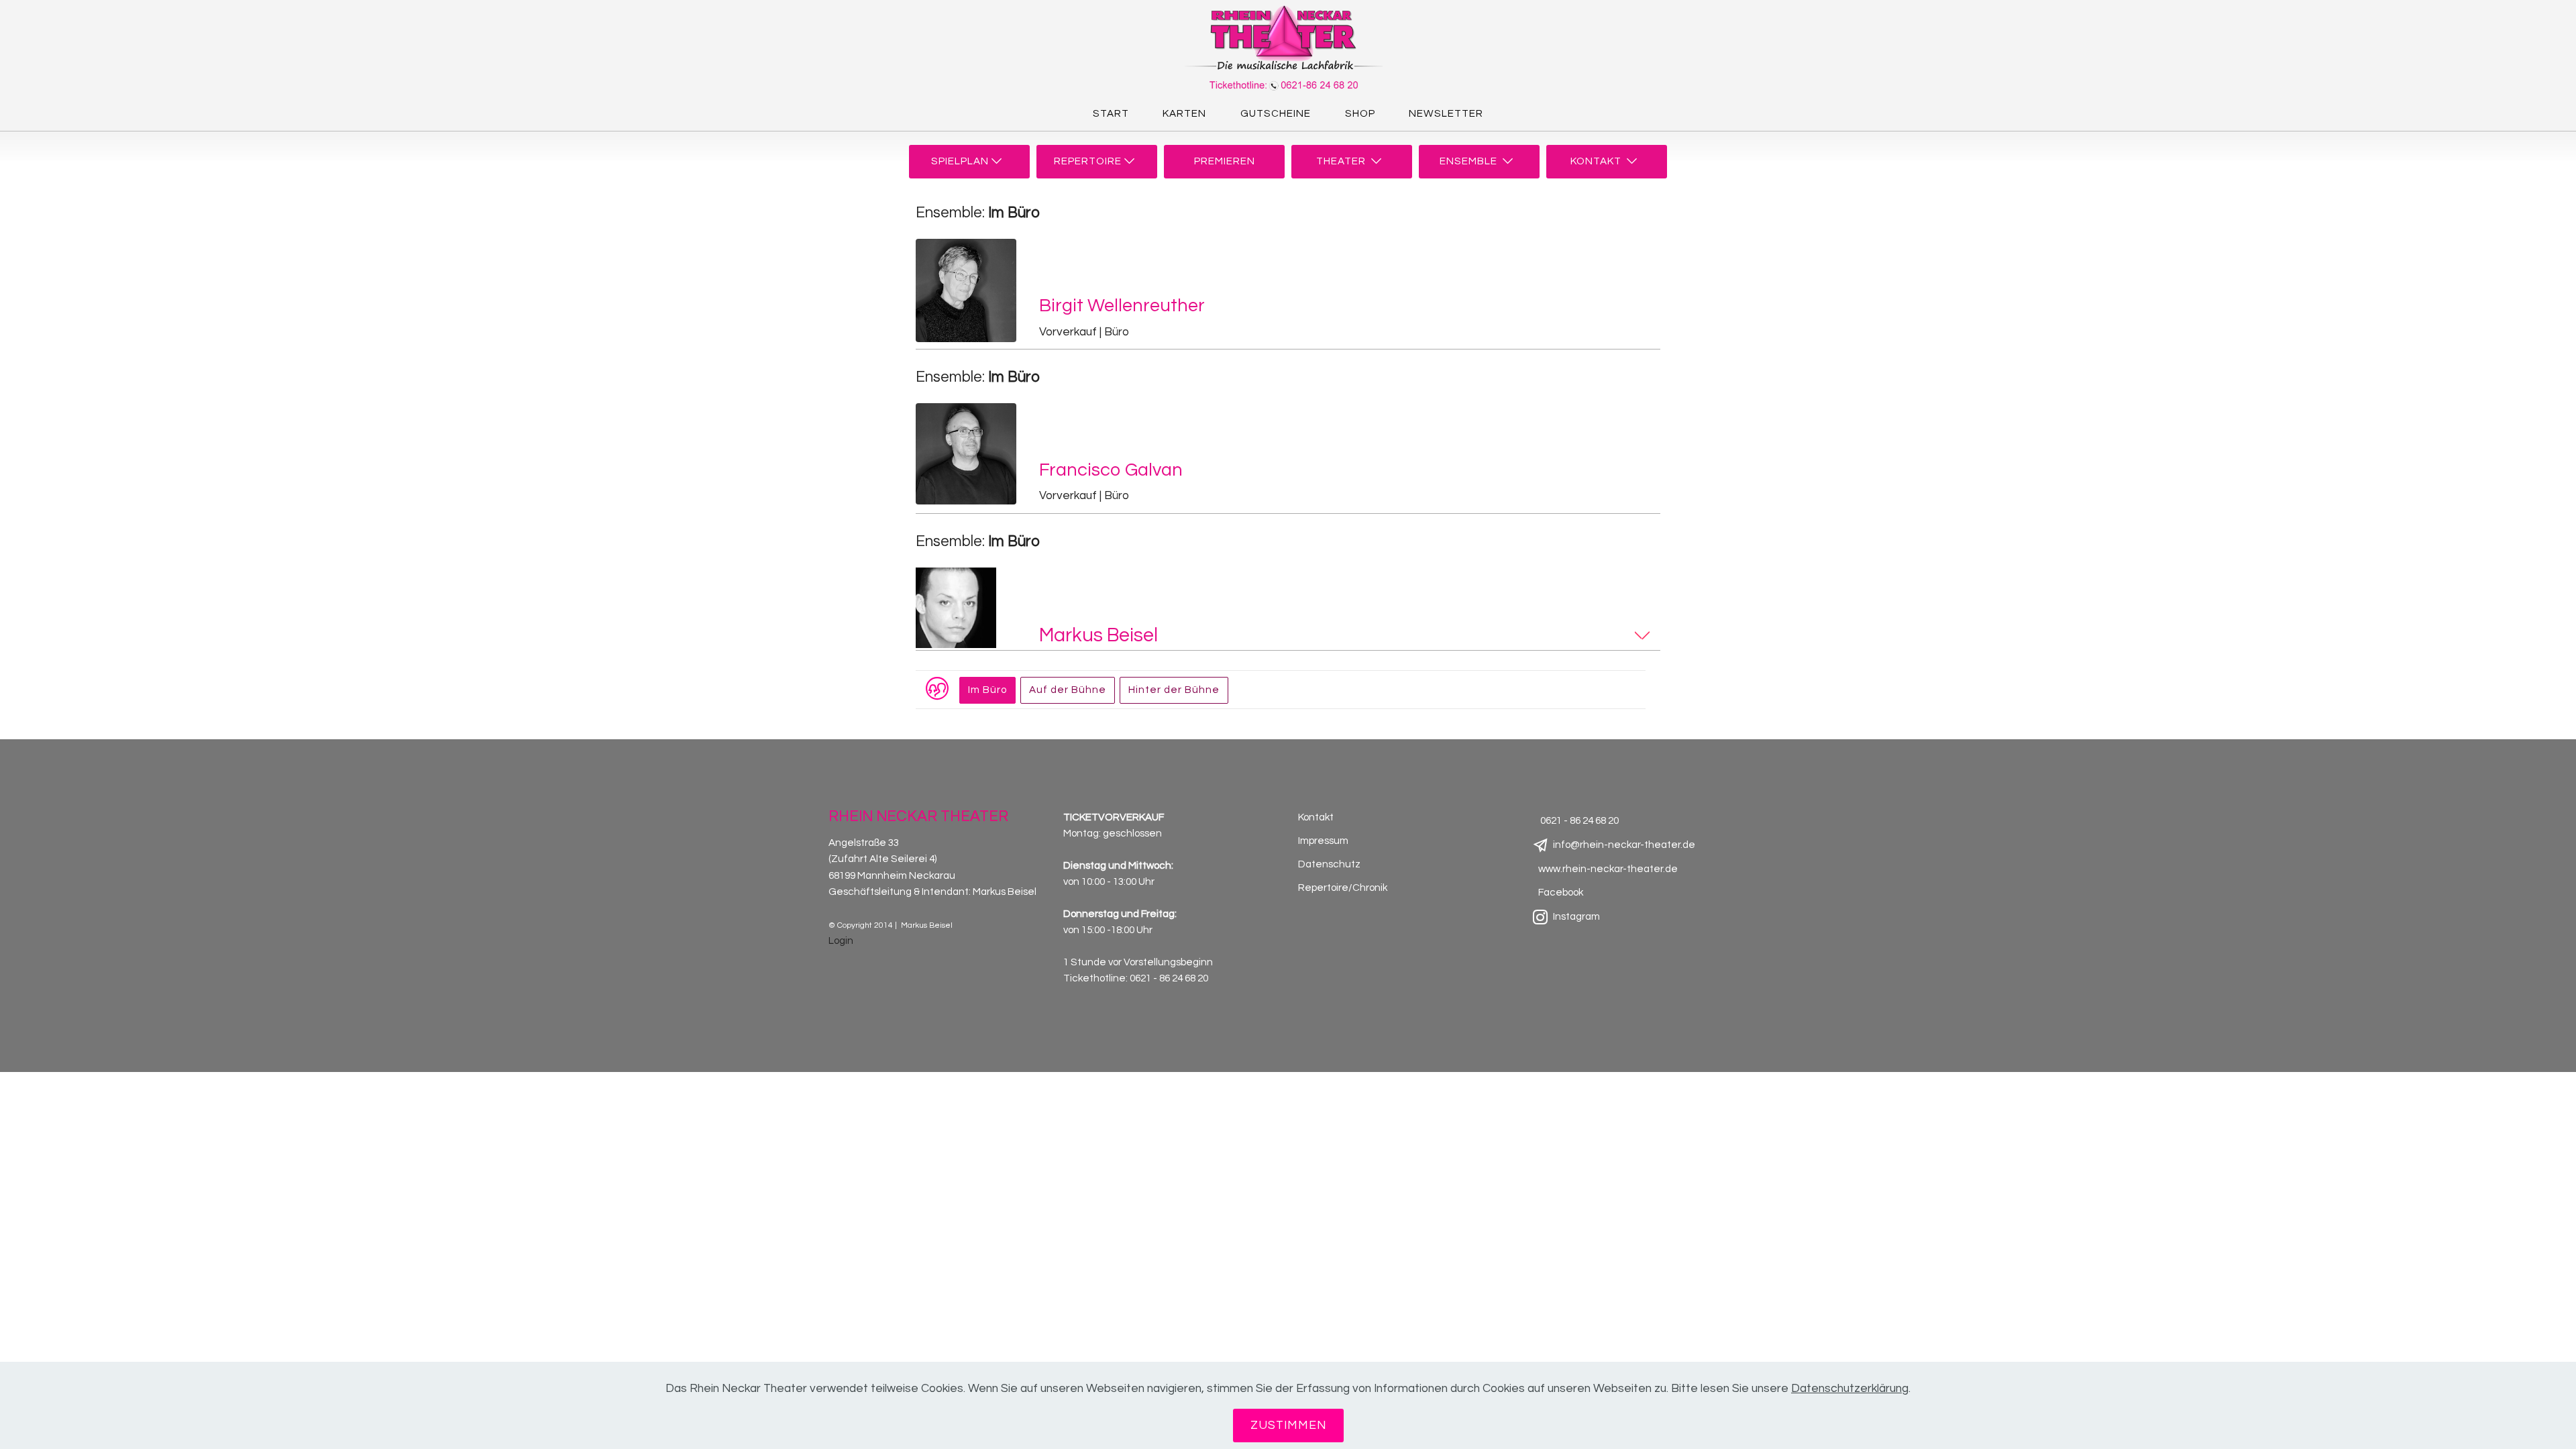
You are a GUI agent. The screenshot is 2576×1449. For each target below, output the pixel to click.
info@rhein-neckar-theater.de (1624, 845)
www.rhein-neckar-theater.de (1608, 869)
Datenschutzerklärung (1850, 1389)
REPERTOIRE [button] (1089, 161)
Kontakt (1316, 817)
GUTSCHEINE (1276, 114)
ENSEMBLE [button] (1471, 161)
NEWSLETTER (1446, 114)
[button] (1347, 320)
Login (841, 941)
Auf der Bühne (1068, 690)
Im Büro (987, 690)
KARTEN (1184, 114)
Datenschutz (1329, 864)
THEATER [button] (1344, 161)
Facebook (1561, 893)
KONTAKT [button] (1599, 161)
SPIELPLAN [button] (961, 161)
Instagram (1576, 917)
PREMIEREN (1225, 161)
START (1111, 114)
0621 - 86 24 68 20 (1169, 978)
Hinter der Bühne (1174, 690)
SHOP (1360, 114)
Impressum (1323, 841)
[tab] (1288, 294)
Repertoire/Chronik (1343, 888)
